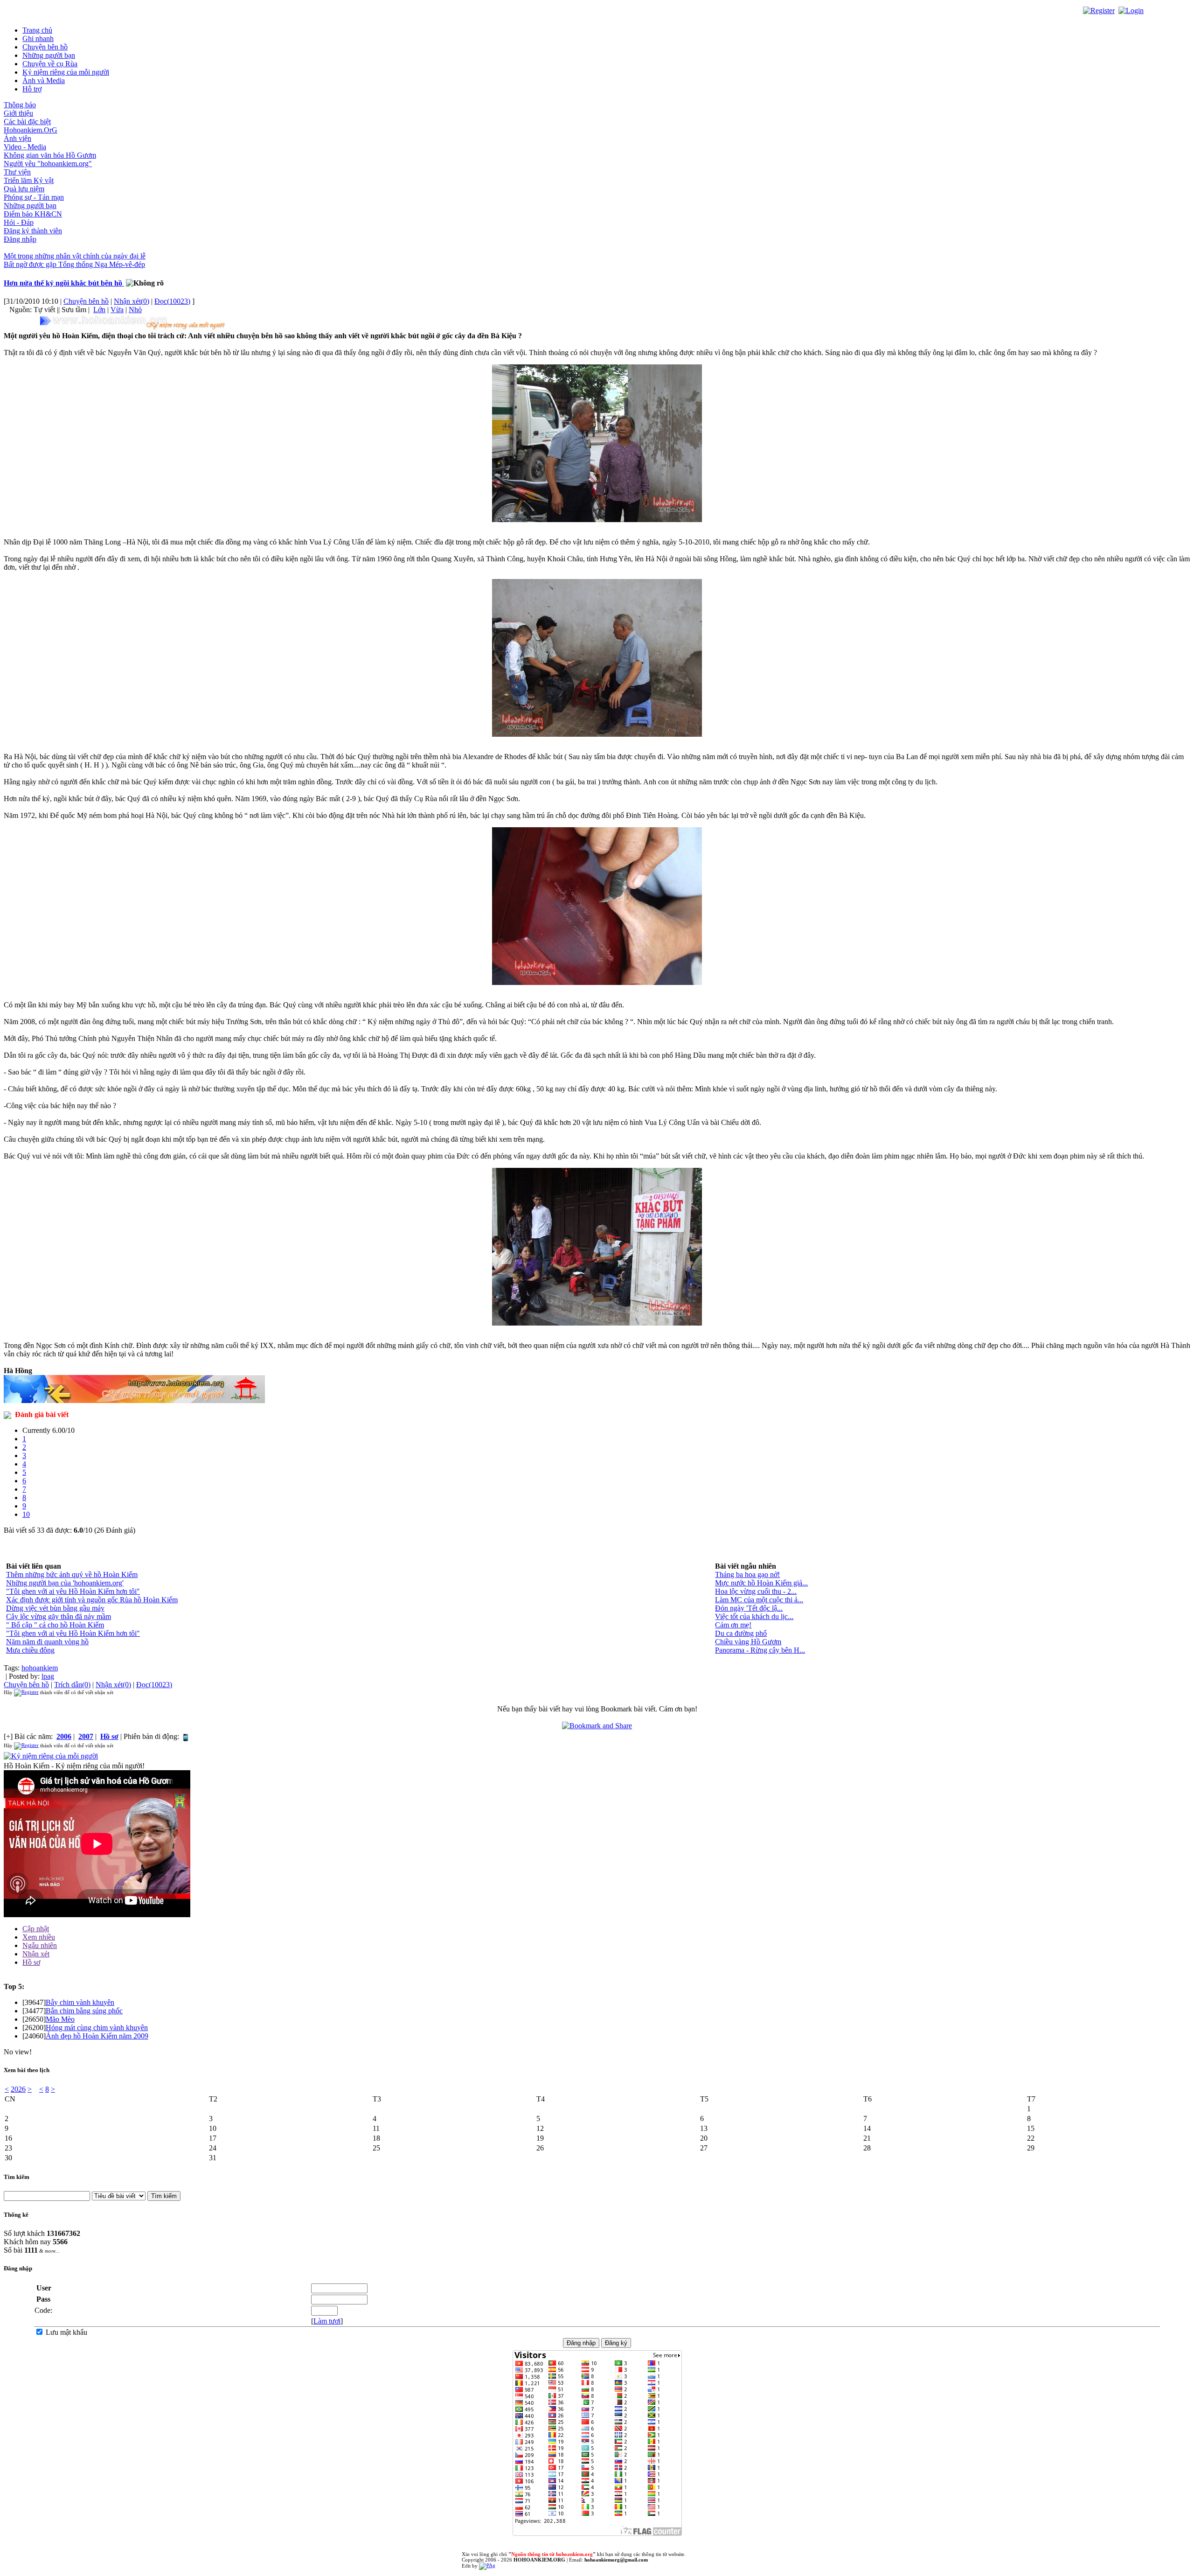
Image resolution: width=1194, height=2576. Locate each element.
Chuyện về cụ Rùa (50, 64)
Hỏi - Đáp (19, 222)
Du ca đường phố (741, 1633)
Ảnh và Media (44, 80)
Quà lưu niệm (24, 189)
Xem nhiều (39, 1937)
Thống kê (16, 2215)
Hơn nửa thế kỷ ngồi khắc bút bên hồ (64, 283)
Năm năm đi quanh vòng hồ (47, 1642)
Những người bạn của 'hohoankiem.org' (65, 1583)
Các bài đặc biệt (27, 122)
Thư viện (17, 172)
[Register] (1099, 10)
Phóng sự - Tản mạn (34, 197)
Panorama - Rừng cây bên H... (760, 1650)
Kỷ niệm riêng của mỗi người (66, 72)
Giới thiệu (18, 113)
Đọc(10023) (172, 301)
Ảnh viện (17, 138)
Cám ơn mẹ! (733, 1625)
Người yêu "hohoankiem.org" (48, 164)
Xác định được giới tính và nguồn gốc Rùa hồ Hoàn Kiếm (92, 1600)
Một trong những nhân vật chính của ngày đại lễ (75, 256)
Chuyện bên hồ (45, 47)
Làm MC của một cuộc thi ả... (759, 1600)
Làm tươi (327, 2321)
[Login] (1131, 10)
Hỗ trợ (32, 89)
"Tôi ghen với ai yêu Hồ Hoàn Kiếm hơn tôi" (73, 1591)
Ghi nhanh (38, 38)
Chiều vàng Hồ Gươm (748, 1642)
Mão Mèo (60, 2019)
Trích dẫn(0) (72, 1685)
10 (26, 1514)
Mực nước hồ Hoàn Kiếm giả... (761, 1583)
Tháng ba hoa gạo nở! (747, 1574)
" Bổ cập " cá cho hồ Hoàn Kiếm (55, 1625)
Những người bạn (49, 55)
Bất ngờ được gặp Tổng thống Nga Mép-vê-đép (74, 264)
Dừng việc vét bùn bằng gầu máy (55, 1608)
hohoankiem (40, 1668)
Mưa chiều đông (30, 1650)
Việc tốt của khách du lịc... (754, 1616)
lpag (48, 1676)
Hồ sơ (31, 1962)
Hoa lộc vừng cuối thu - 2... (756, 1591)
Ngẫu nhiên (40, 1945)
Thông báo (20, 105)
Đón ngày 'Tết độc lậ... (749, 1608)
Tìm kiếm (17, 2177)
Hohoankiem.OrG (31, 130)
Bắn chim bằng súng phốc (84, 2011)
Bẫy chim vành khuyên (80, 2002)
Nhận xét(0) (132, 301)
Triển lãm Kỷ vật (29, 180)
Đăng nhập (20, 239)
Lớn (99, 310)
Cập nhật (36, 1929)
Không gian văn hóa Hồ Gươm (50, 155)
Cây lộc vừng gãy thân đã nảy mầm (59, 1616)
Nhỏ (135, 310)
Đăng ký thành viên (33, 231)
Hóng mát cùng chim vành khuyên (97, 2028)
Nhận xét (36, 1954)
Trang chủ (37, 30)
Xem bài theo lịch (27, 2070)
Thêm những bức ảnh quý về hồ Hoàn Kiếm (72, 1574)
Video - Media (25, 147)
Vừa (117, 310)
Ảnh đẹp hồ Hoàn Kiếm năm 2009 (97, 2036)
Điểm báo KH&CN (33, 214)
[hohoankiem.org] (134, 323)
